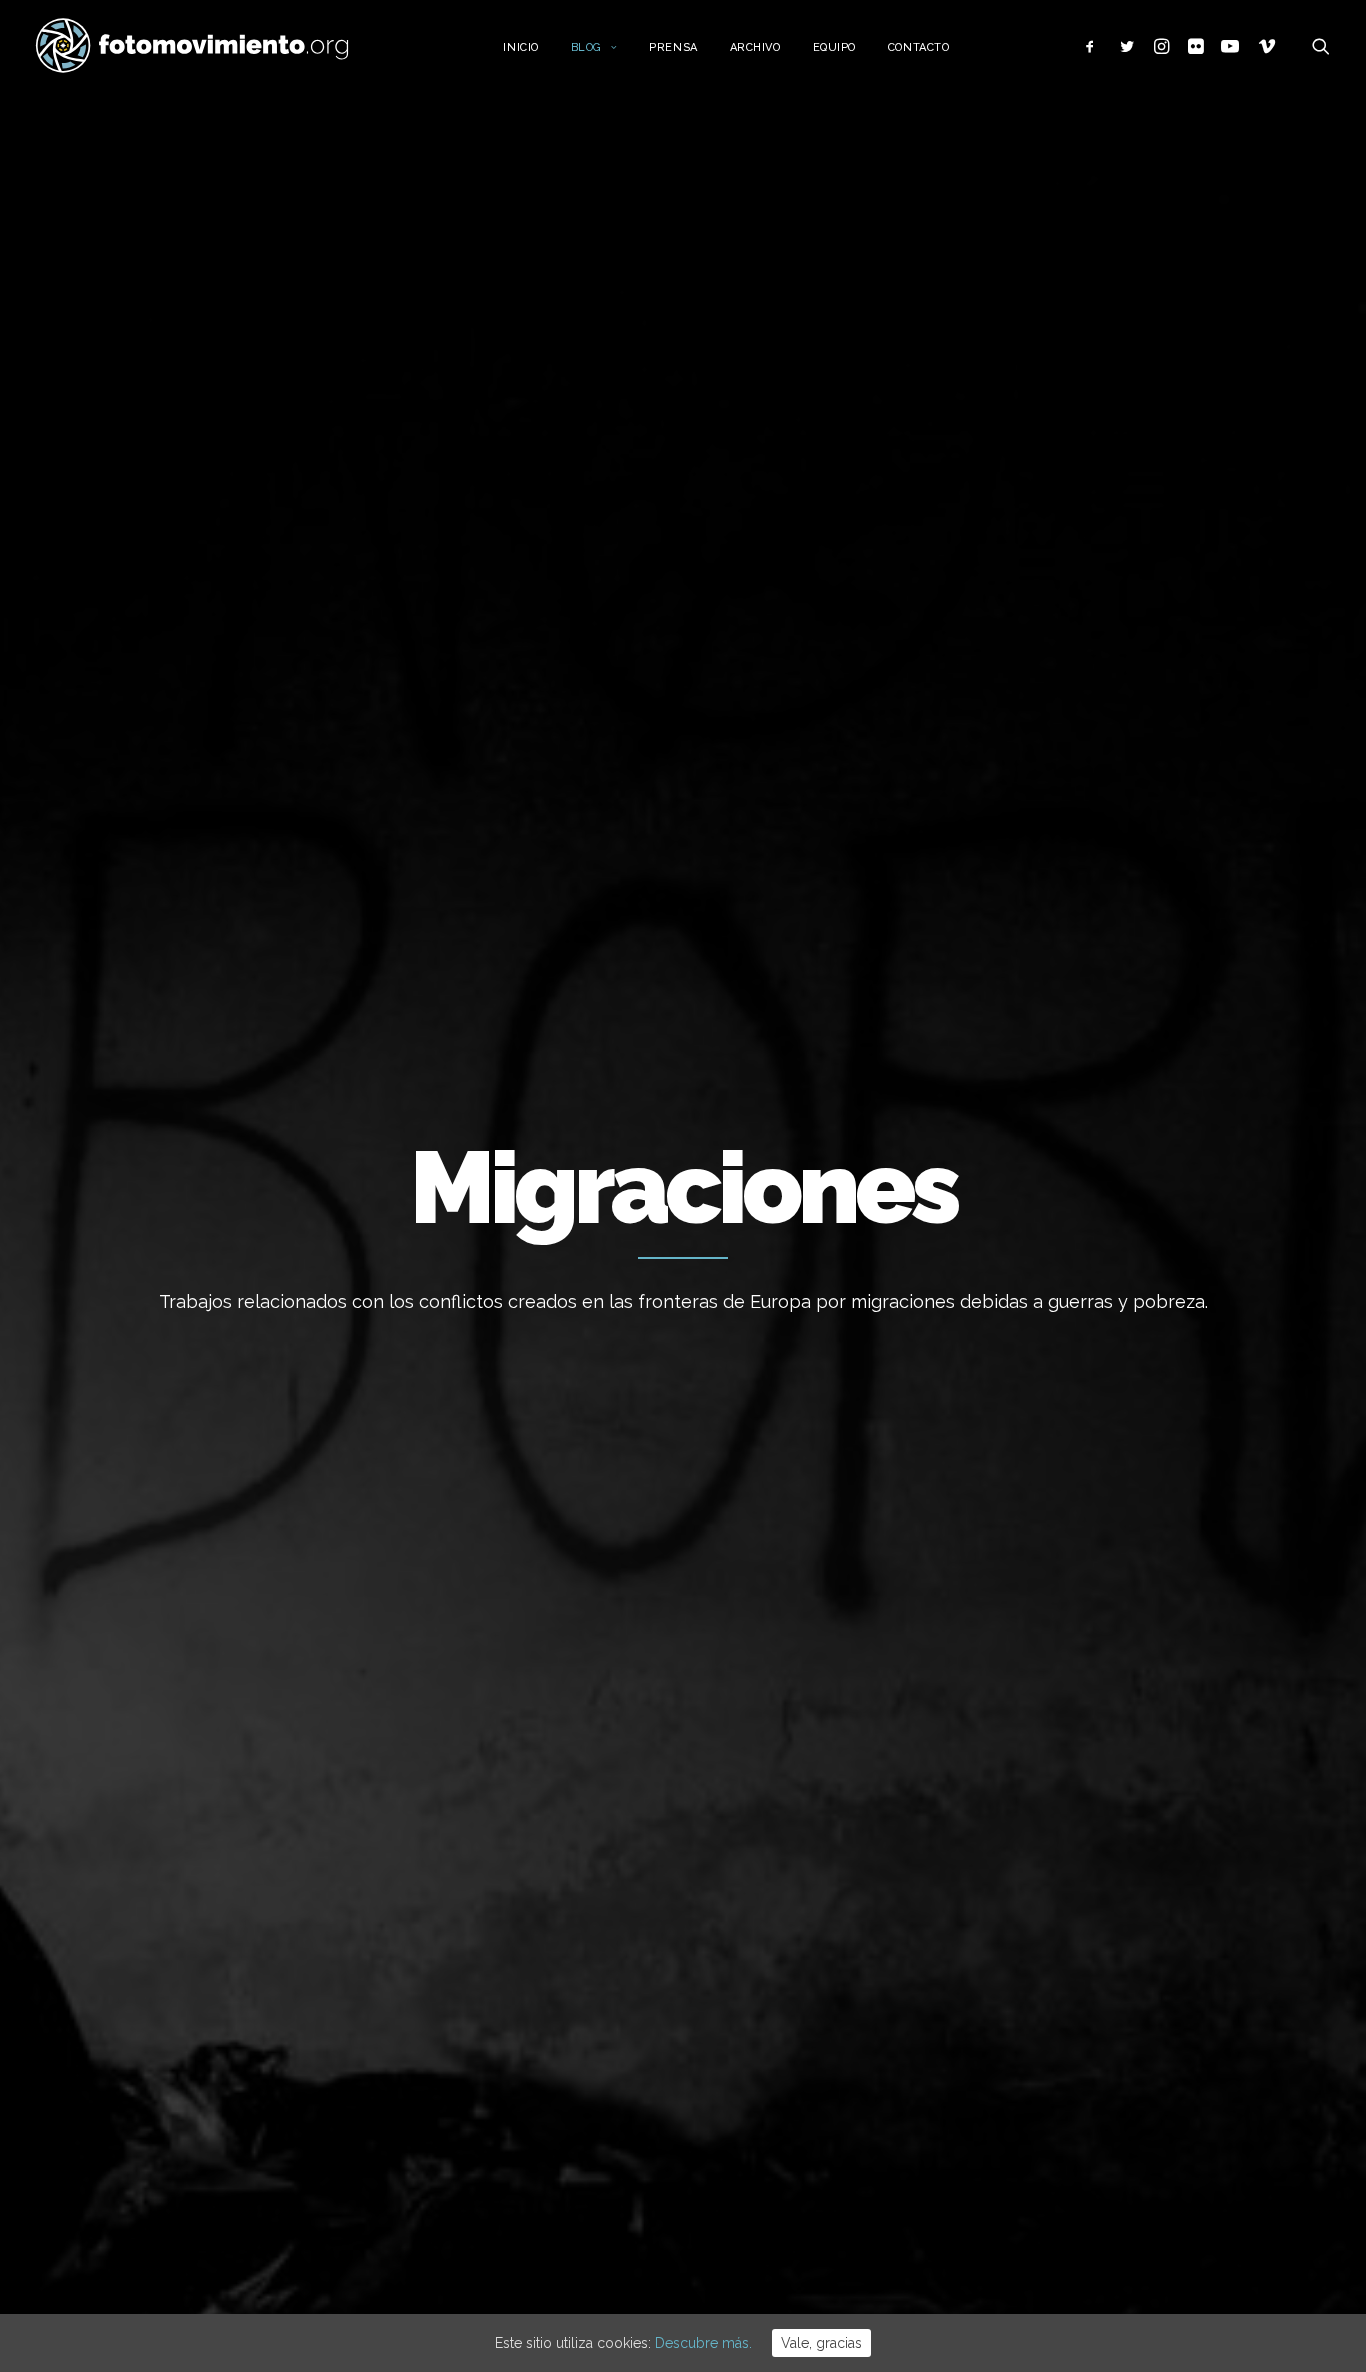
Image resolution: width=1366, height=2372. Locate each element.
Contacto (918, 47)
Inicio (520, 47)
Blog (586, 47)
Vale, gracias (821, 2343)
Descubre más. (703, 2343)
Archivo (755, 47)
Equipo (834, 47)
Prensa (673, 47)
